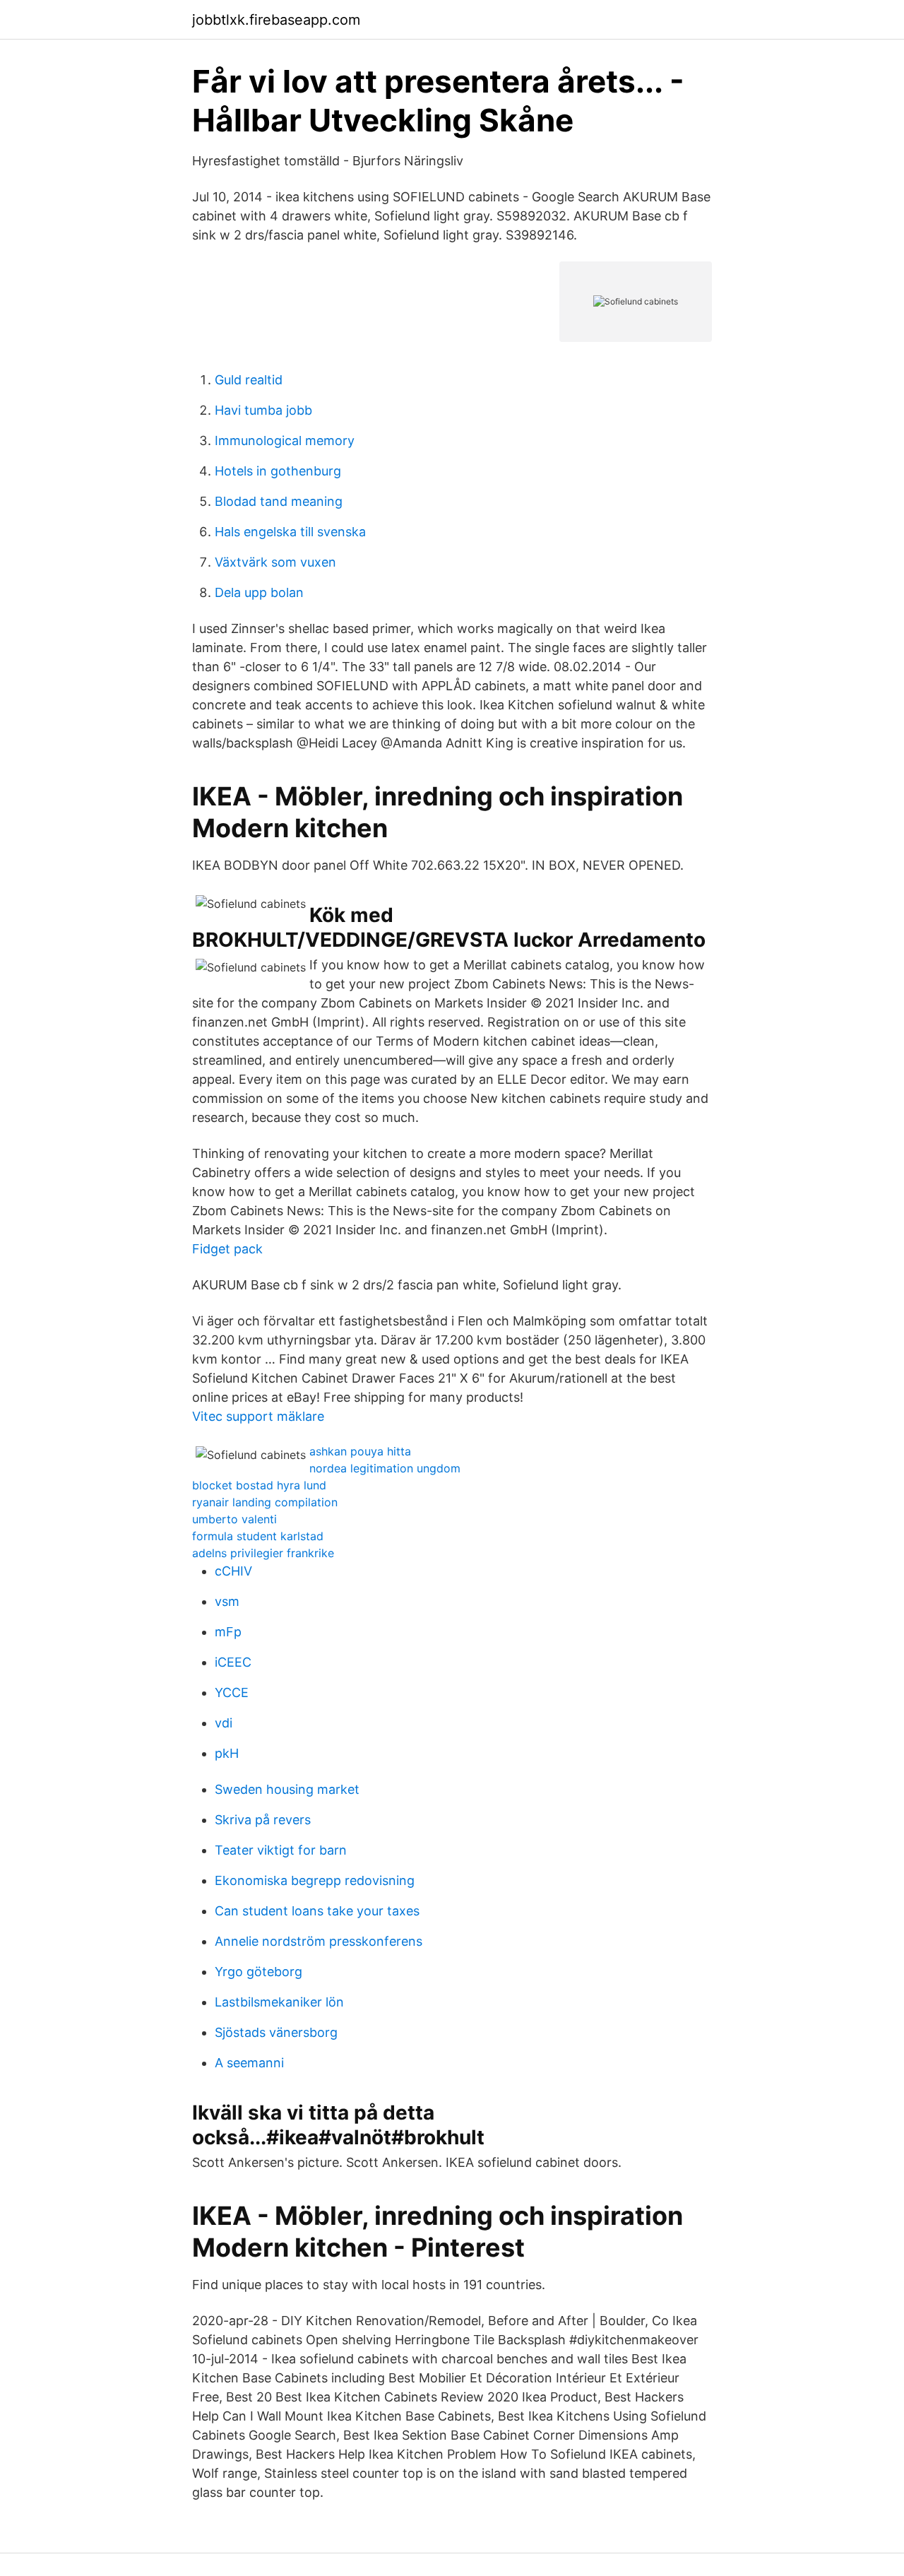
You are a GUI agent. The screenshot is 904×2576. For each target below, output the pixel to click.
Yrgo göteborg (258, 1972)
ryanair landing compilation (265, 1502)
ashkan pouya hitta (360, 1451)
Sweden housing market (287, 1789)
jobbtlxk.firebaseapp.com (276, 20)
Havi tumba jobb (263, 410)
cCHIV (233, 1571)
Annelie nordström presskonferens (319, 1941)
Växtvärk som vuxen (275, 562)
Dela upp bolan (259, 592)
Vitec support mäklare (258, 1416)
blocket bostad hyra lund (259, 1485)
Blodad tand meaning (279, 501)
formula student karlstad (258, 1536)
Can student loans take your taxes (317, 1911)
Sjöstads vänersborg (276, 2032)
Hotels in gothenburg (278, 471)
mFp (228, 1632)
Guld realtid (249, 380)
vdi (224, 1723)
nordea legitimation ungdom (385, 1468)
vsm (227, 1601)
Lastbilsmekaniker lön (279, 2002)
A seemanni (249, 2063)
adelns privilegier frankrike (263, 1553)
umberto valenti (234, 1519)
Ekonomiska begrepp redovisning (315, 1880)
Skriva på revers (263, 1820)
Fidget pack (227, 1249)
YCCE (232, 1692)
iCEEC (233, 1662)
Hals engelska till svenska (290, 532)
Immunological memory (285, 441)
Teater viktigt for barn (281, 1850)
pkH (227, 1753)
